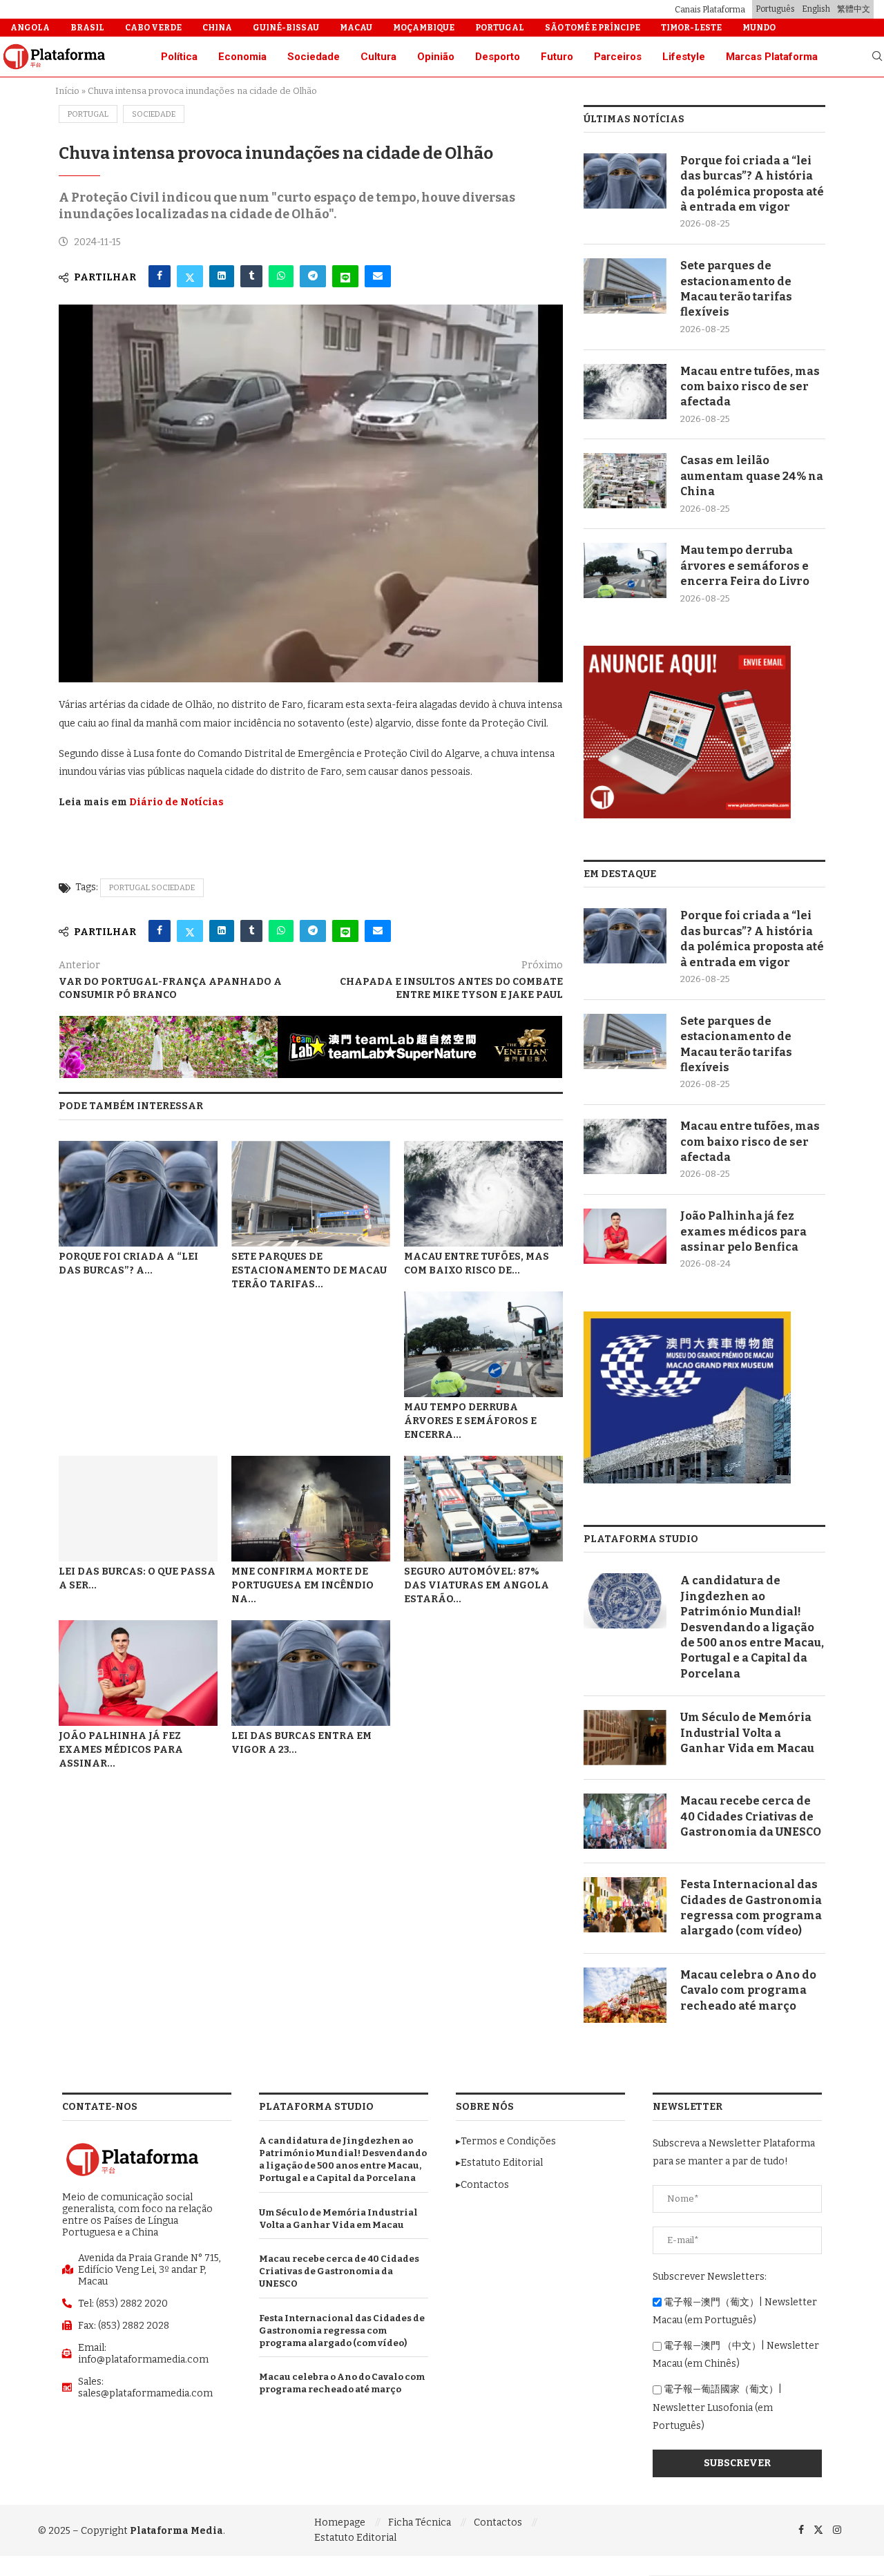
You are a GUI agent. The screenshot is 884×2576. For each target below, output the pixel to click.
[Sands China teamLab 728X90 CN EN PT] (311, 1022)
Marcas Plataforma (772, 57)
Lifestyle (684, 57)
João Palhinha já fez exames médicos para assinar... (121, 1750)
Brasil (87, 28)
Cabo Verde (153, 28)
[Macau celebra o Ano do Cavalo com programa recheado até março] (625, 1995)
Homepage (340, 2522)
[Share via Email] (378, 276)
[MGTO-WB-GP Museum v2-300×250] (687, 1317)
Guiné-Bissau (286, 28)
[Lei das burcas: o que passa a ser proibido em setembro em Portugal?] (138, 1509)
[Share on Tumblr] (251, 276)
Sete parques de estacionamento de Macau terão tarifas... (309, 1270)
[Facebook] (801, 2529)
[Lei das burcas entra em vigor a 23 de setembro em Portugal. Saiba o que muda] (311, 1673)
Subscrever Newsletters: (710, 2277)
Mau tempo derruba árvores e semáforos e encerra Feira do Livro (745, 566)
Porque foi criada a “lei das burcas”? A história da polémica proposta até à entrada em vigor (752, 184)
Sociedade (314, 57)
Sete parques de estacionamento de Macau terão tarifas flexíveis (736, 289)
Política (179, 57)
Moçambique (424, 28)
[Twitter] (818, 2529)
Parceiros (618, 57)
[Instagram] (837, 2529)
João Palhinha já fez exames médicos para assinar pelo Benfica (743, 1231)
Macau (356, 28)
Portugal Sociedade (152, 888)
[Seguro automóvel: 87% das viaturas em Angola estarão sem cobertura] (483, 1509)
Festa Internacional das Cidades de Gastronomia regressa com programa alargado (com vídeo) (751, 1907)
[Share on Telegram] (313, 276)
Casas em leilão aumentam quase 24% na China (752, 476)
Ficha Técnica (420, 2522)
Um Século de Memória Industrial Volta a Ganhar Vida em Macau (747, 1733)
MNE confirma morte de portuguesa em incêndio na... (302, 1585)
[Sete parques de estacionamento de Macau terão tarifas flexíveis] (311, 1194)
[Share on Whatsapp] (281, 276)
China (217, 28)
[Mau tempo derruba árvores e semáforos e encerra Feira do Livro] (483, 1344)
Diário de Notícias (176, 802)
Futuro (557, 57)
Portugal (500, 28)
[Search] (877, 57)
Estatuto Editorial (355, 2538)
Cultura (378, 57)
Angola (30, 28)
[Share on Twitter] (190, 276)
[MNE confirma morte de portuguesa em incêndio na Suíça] (311, 1509)
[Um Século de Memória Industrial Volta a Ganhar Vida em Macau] (625, 1738)
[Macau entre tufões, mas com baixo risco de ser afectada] (483, 1194)
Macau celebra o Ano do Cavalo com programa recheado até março (748, 1990)
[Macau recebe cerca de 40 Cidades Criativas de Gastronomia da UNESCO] (625, 1821)
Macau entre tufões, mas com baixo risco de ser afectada (750, 387)
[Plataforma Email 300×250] (687, 652)
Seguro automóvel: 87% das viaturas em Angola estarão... (477, 1585)
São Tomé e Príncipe (593, 28)
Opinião (436, 57)
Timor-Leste (691, 28)
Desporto (498, 57)
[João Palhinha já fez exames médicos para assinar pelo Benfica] (138, 1673)
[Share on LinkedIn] (222, 276)
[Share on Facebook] (160, 276)
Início (67, 91)
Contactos (498, 2522)
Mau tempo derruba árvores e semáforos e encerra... (470, 1421)
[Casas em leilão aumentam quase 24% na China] (625, 481)
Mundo (759, 28)
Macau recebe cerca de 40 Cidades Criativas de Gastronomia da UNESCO (751, 1816)
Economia (242, 57)
